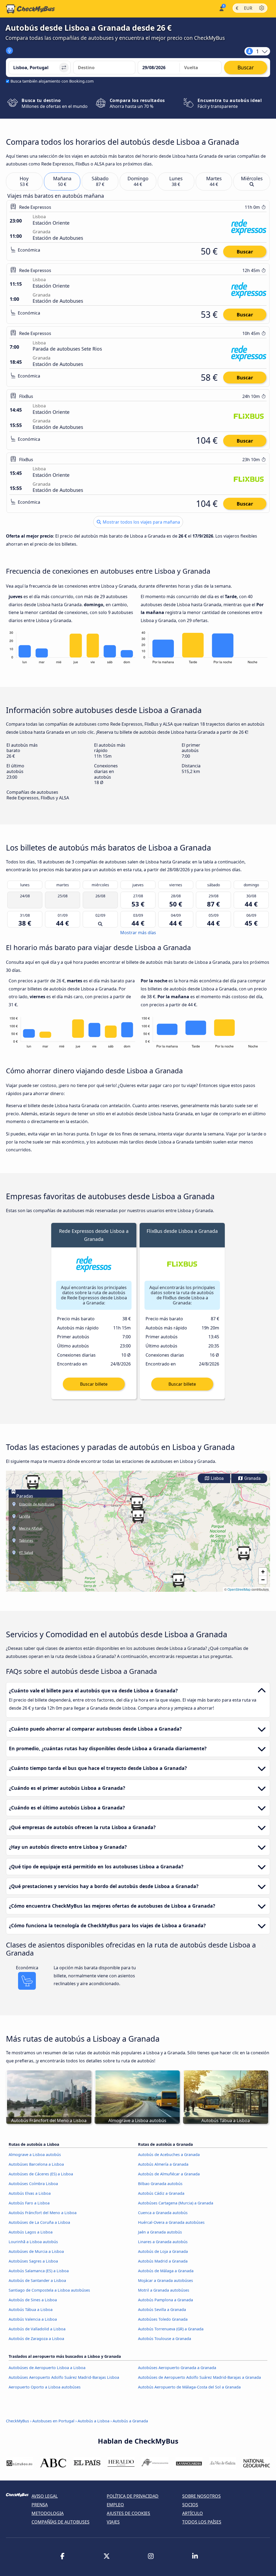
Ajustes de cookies (128, 2513)
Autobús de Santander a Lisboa (37, 2280)
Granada (252, 1478)
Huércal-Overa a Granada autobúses (171, 2222)
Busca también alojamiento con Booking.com (52, 81)
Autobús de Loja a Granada (163, 2251)
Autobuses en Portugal (53, 2421)
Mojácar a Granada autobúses (165, 2280)
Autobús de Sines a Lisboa (33, 2300)
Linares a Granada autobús (163, 2242)
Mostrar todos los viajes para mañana (141, 522)
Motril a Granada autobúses (164, 2290)
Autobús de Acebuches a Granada (169, 2155)
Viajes (113, 2522)
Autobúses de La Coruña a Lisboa (39, 2222)
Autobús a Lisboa (94, 2421)
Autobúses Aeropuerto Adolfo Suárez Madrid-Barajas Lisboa (64, 2377)
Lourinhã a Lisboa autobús (33, 2242)
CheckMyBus (18, 2421)
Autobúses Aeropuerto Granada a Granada (177, 2368)
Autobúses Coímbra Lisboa (33, 2184)
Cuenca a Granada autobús (163, 2213)
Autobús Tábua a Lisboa (31, 2309)
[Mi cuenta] (221, 8)
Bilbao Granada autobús (160, 2184)
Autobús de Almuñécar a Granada (169, 2174)
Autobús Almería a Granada (163, 2164)
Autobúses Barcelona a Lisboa (36, 2164)
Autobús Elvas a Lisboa (30, 2193)
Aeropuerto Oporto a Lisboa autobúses (45, 2387)
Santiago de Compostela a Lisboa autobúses (49, 2290)
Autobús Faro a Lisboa (29, 2203)
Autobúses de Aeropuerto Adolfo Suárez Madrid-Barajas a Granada (199, 2377)
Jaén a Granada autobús (160, 2232)
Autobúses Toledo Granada (163, 2319)
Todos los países (202, 2522)
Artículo (193, 2513)
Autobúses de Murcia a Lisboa (36, 2251)
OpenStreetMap (239, 1589)
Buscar (245, 252)
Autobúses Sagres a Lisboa (33, 2261)
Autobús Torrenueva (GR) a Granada (171, 2329)
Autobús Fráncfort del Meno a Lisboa (43, 2213)
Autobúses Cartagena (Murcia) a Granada (176, 2203)
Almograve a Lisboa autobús (35, 2155)
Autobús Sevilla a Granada (162, 2309)
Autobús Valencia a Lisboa (33, 2319)
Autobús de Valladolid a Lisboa (37, 2329)
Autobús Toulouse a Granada (165, 2339)
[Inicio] (30, 9)
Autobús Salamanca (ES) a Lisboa (39, 2271)
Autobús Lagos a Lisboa (31, 2232)
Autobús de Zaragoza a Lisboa (36, 2339)
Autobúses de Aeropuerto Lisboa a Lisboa (47, 2368)
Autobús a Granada (130, 2421)
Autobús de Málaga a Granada (166, 2271)
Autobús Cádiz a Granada (161, 2193)
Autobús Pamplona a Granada (165, 2300)
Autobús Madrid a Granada (163, 2261)
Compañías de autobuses (61, 2522)
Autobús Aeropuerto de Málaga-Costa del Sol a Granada (189, 2387)
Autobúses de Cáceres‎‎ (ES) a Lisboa (41, 2174)
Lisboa (217, 1478)
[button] (137, 1503)
